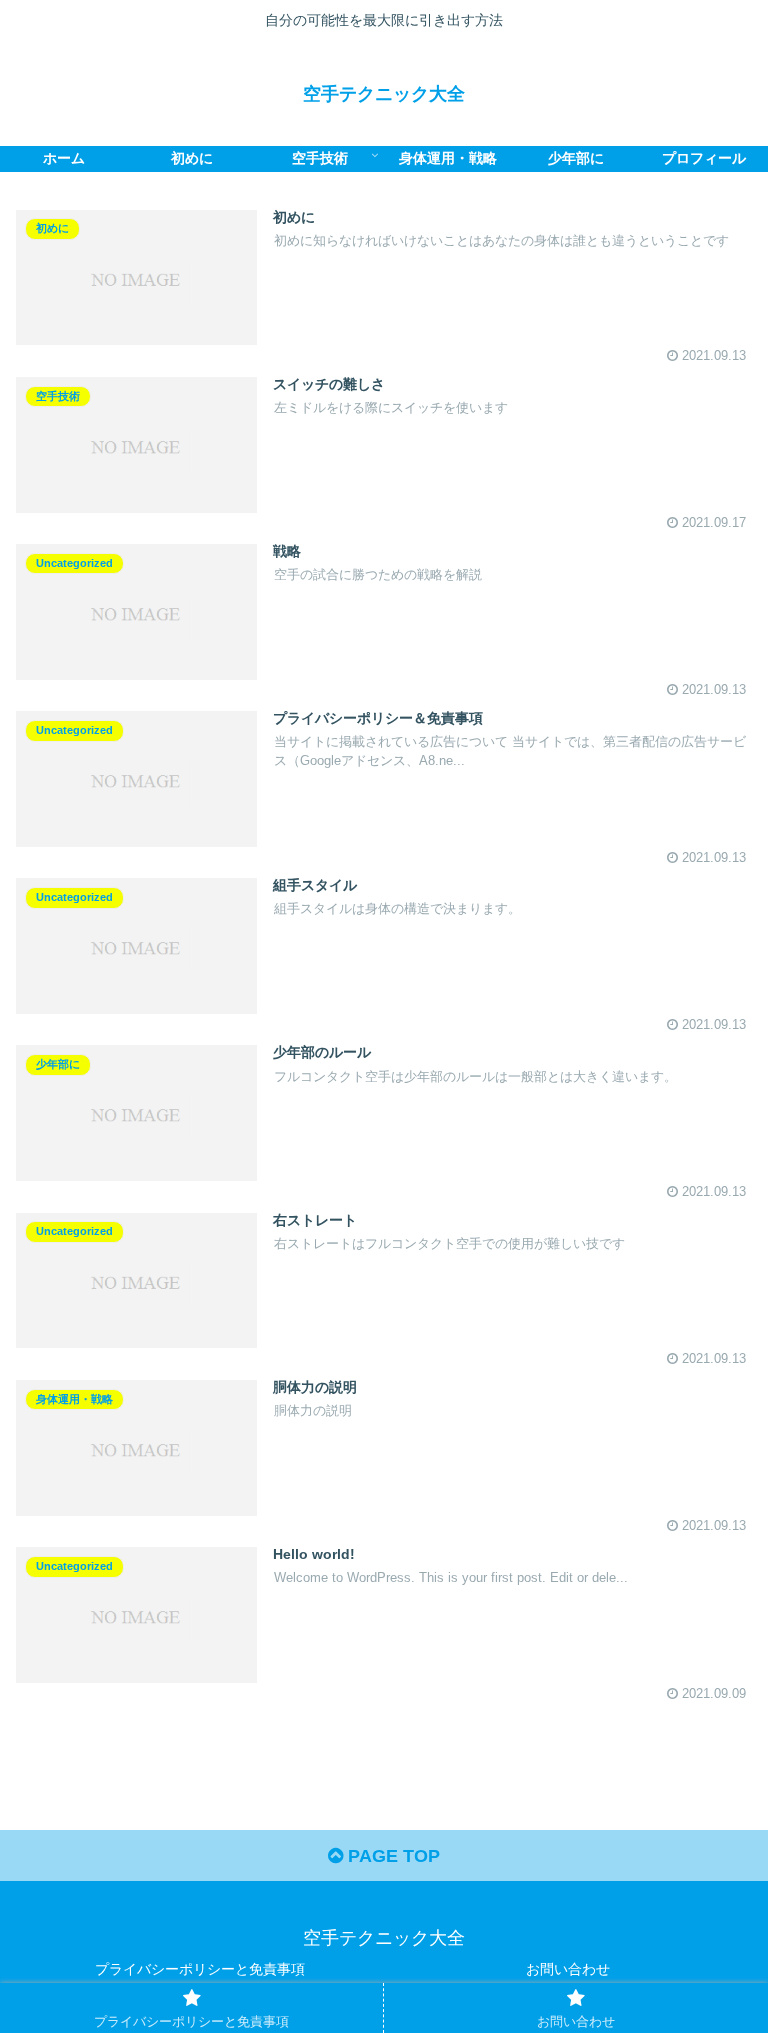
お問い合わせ (568, 1969)
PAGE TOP (391, 1856)
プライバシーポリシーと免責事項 (200, 1969)
